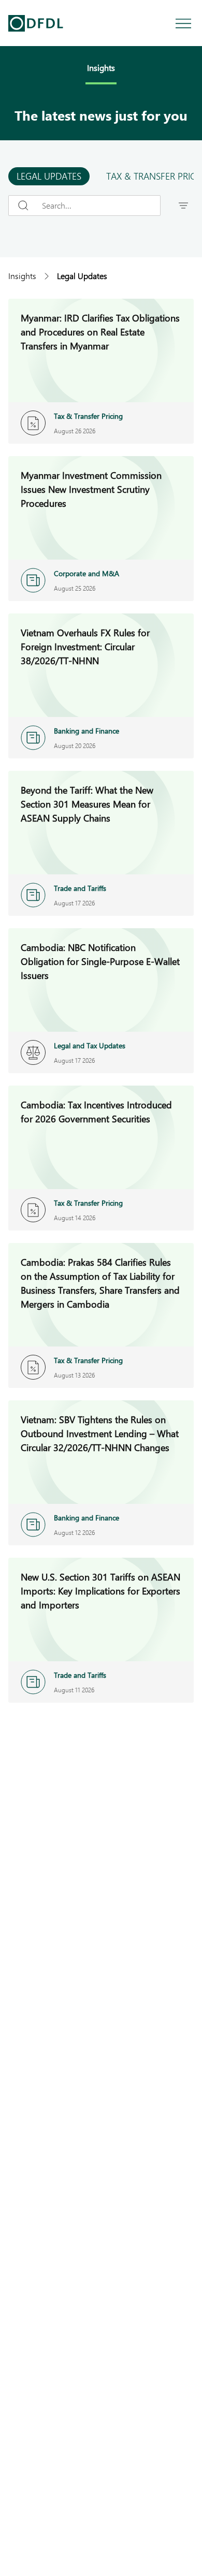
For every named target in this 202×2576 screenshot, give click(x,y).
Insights (22, 276)
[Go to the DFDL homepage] (36, 23)
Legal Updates (49, 176)
